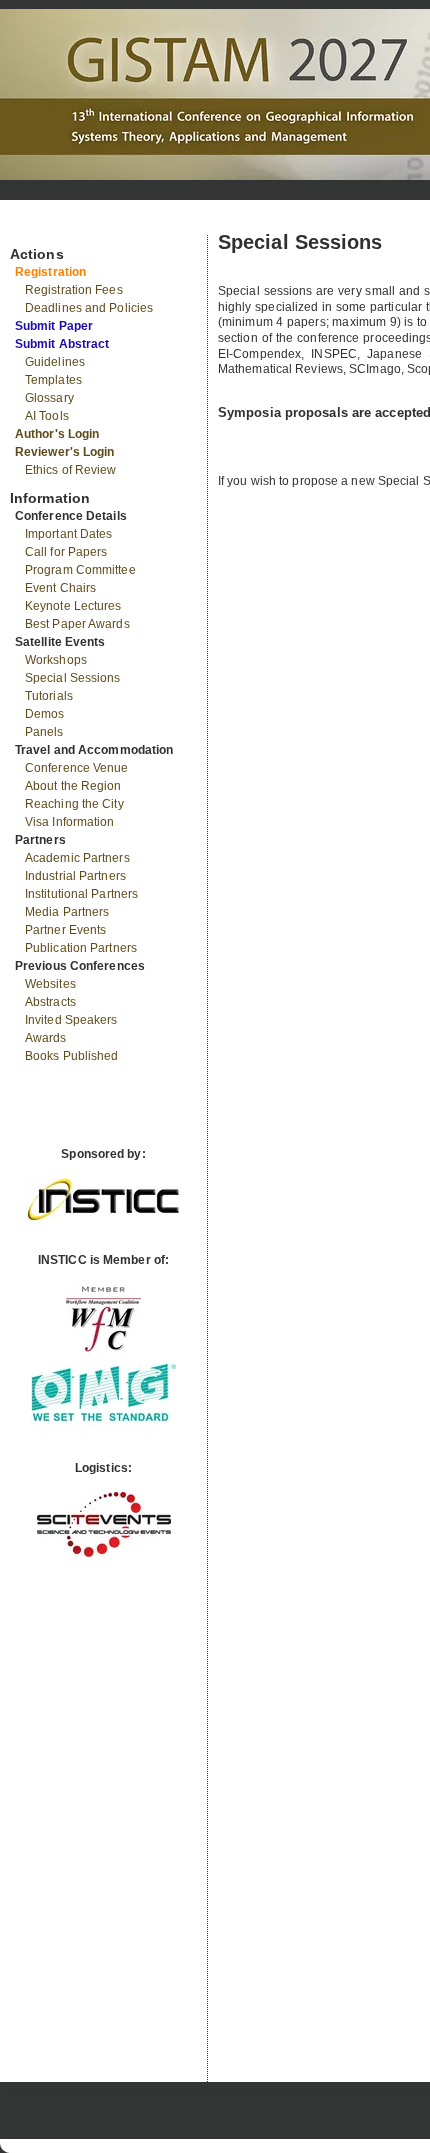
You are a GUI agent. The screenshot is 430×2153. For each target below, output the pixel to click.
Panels (44, 732)
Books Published (72, 1056)
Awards (46, 1038)
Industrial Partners (75, 876)
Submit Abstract (62, 344)
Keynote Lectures (73, 606)
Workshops (56, 660)
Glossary (49, 398)
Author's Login (57, 434)
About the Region (73, 786)
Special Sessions (73, 678)
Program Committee (80, 570)
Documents (31, 227)
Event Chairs (60, 588)
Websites (50, 984)
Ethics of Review (71, 470)
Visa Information (70, 822)
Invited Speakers (71, 1020)
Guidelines (55, 362)
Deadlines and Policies (89, 308)
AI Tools (47, 416)
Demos (45, 714)
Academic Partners (77, 858)
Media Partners (67, 912)
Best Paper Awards (77, 624)
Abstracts (50, 1002)
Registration (50, 272)
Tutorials (49, 696)
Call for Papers (66, 552)
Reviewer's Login (65, 452)
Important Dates (69, 534)
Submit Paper (54, 326)
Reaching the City (74, 804)
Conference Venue (77, 768)
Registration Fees (74, 290)
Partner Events (65, 930)
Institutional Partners (81, 894)
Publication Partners (81, 948)
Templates (53, 380)
